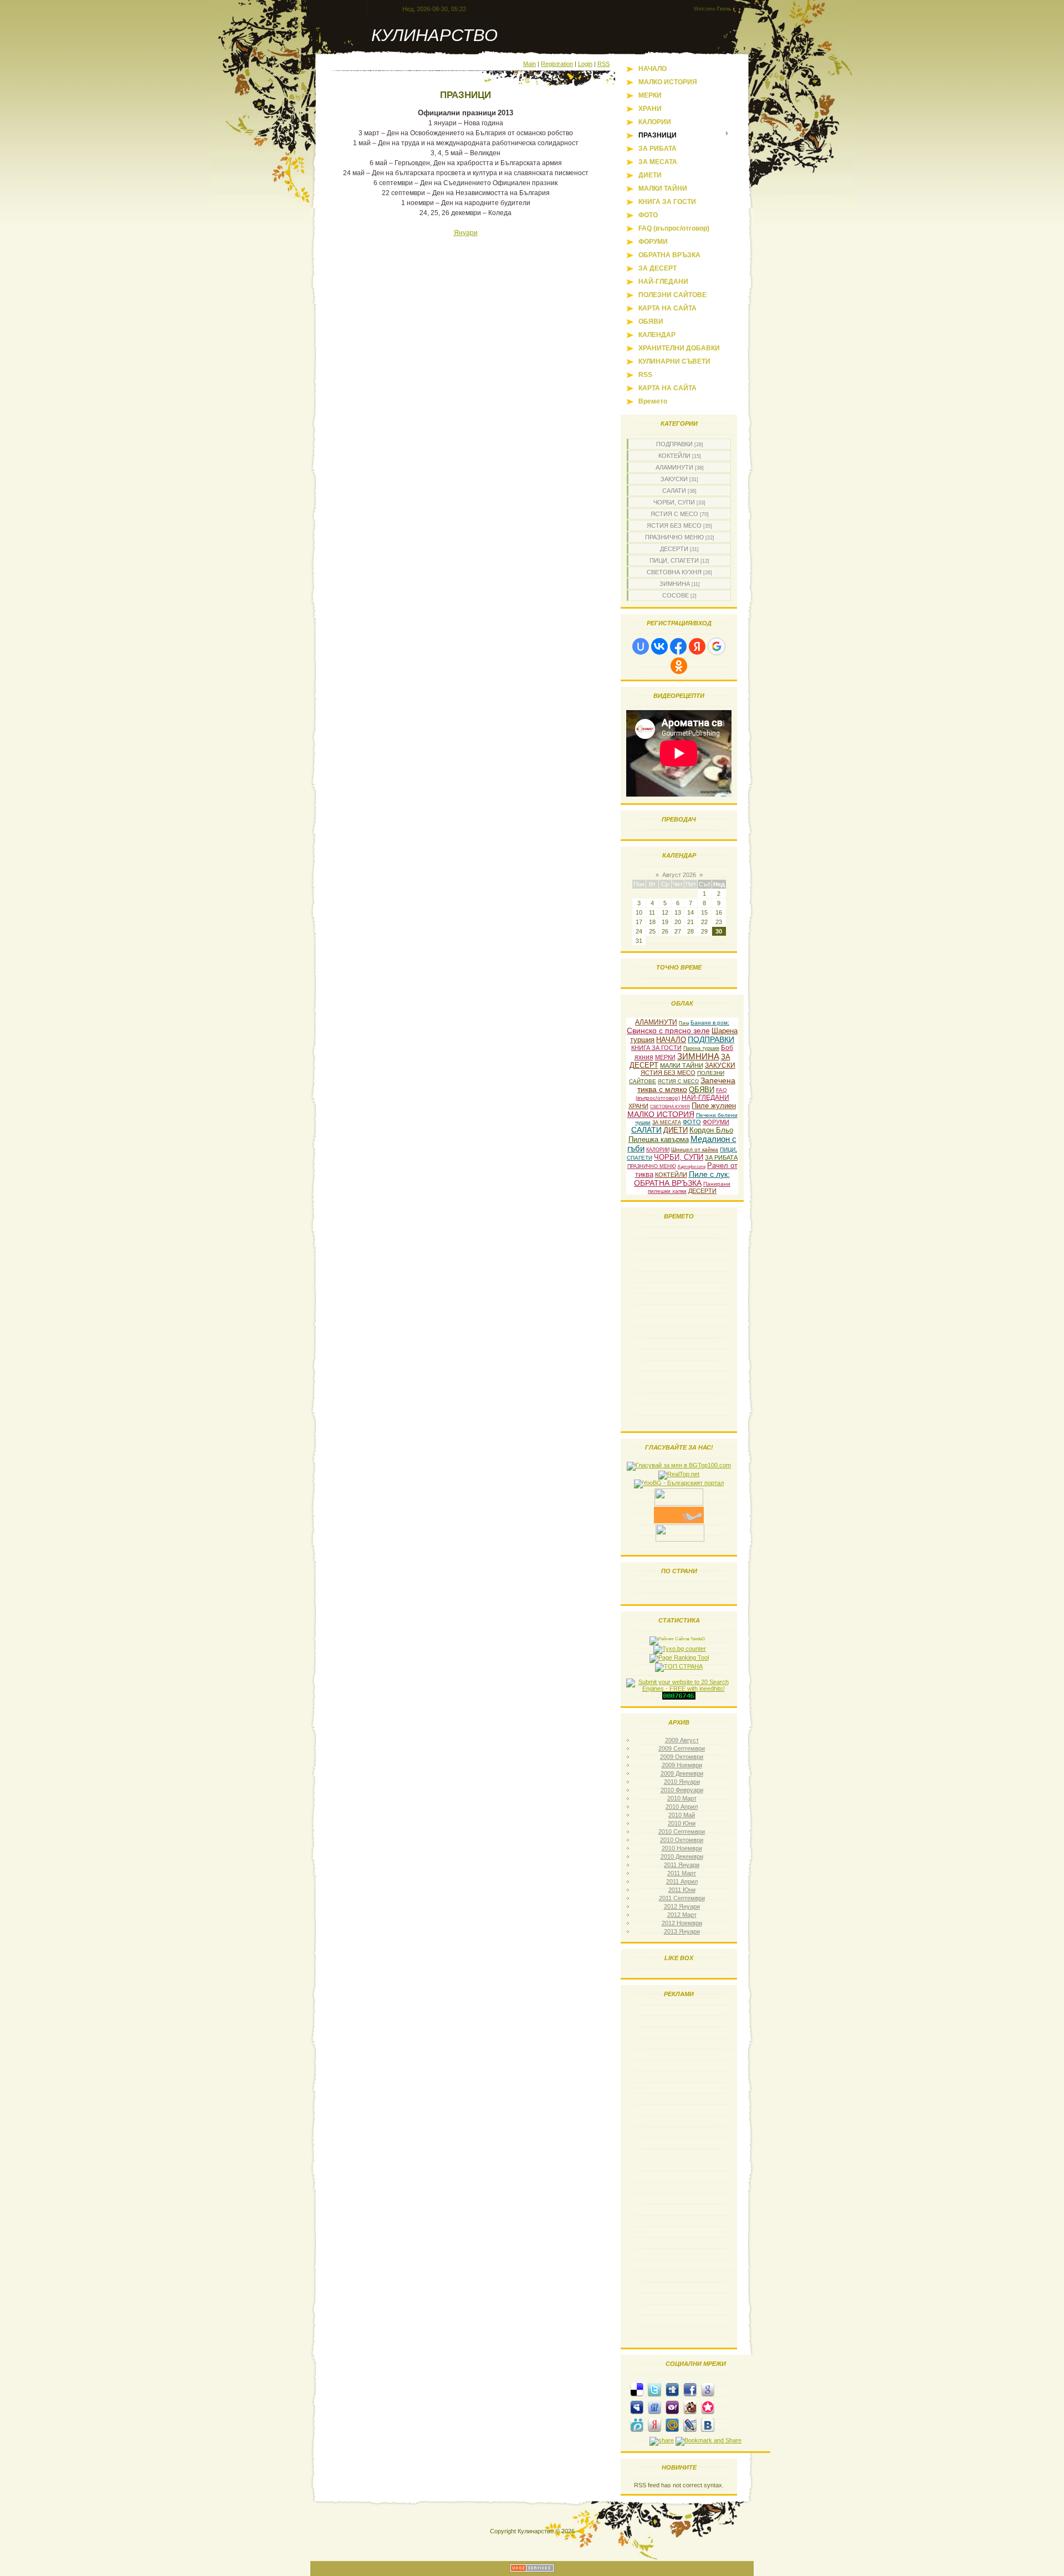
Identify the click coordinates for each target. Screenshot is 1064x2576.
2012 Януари (682, 1906)
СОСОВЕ (676, 595)
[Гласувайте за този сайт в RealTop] (679, 1474)
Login (585, 64)
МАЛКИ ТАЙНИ (682, 1065)
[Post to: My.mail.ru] (672, 2425)
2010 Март (682, 1798)
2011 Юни (682, 1890)
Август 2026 (679, 875)
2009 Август (682, 1740)
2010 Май (682, 1815)
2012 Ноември (682, 1923)
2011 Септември (682, 1898)
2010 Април (682, 1807)
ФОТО (692, 1122)
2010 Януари (682, 1782)
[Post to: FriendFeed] (654, 2407)
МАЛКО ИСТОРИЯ (661, 1114)
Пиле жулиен (714, 1106)
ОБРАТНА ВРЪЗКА (668, 1183)
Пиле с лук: (709, 1174)
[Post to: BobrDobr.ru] (690, 2407)
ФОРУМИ (716, 1122)
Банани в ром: (710, 1022)
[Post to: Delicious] (637, 2389)
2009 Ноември (682, 1765)
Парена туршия (701, 1048)
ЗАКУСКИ (674, 479)
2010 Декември (682, 1856)
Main (530, 64)
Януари (466, 233)
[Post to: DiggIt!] (672, 2389)
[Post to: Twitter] (654, 2389)
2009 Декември (682, 1773)
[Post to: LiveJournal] (690, 2425)
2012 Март (682, 1915)
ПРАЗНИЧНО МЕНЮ (674, 537)
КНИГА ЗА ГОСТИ (656, 1048)
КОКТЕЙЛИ (674, 456)
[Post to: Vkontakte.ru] (708, 2425)
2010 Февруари (682, 1790)
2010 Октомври (682, 1840)
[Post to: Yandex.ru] (654, 2425)
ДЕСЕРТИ (674, 549)
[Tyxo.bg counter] (680, 1649)
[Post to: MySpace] (637, 2407)
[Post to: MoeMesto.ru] (637, 2425)
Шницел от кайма (695, 1149)
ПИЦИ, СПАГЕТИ (674, 560)
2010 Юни (682, 1823)
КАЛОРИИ (658, 1150)
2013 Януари (682, 1931)
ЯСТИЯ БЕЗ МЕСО (674, 526)
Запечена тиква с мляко (686, 1085)
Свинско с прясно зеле (668, 1031)
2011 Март (682, 1873)
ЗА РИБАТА (721, 1157)
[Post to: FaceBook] (690, 2389)
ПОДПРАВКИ (674, 444)
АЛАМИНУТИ (674, 467)
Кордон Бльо (711, 1130)
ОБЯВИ (702, 1090)
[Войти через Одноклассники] (679, 666)
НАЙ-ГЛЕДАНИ (705, 1098)
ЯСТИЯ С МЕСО (674, 514)
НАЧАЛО (671, 1040)
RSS (603, 64)
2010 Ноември (682, 1848)
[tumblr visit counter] (679, 1697)
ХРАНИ (638, 1106)
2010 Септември (682, 1832)
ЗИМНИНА (675, 584)
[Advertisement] (679, 2175)
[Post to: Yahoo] (672, 2407)
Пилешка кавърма (659, 1139)
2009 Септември (682, 1748)
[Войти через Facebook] (678, 646)
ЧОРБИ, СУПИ (674, 502)
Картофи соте (692, 1167)
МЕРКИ (665, 1057)
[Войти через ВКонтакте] (659, 646)
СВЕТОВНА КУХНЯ (674, 572)
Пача (684, 1023)
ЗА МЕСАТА (667, 1123)
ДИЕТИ (676, 1130)
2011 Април (682, 1881)
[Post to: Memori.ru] (708, 2407)
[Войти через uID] (641, 646)
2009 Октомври (682, 1757)
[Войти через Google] (717, 646)
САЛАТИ (674, 491)
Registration (557, 64)
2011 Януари (682, 1865)
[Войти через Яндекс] (697, 646)
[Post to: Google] (708, 2389)
